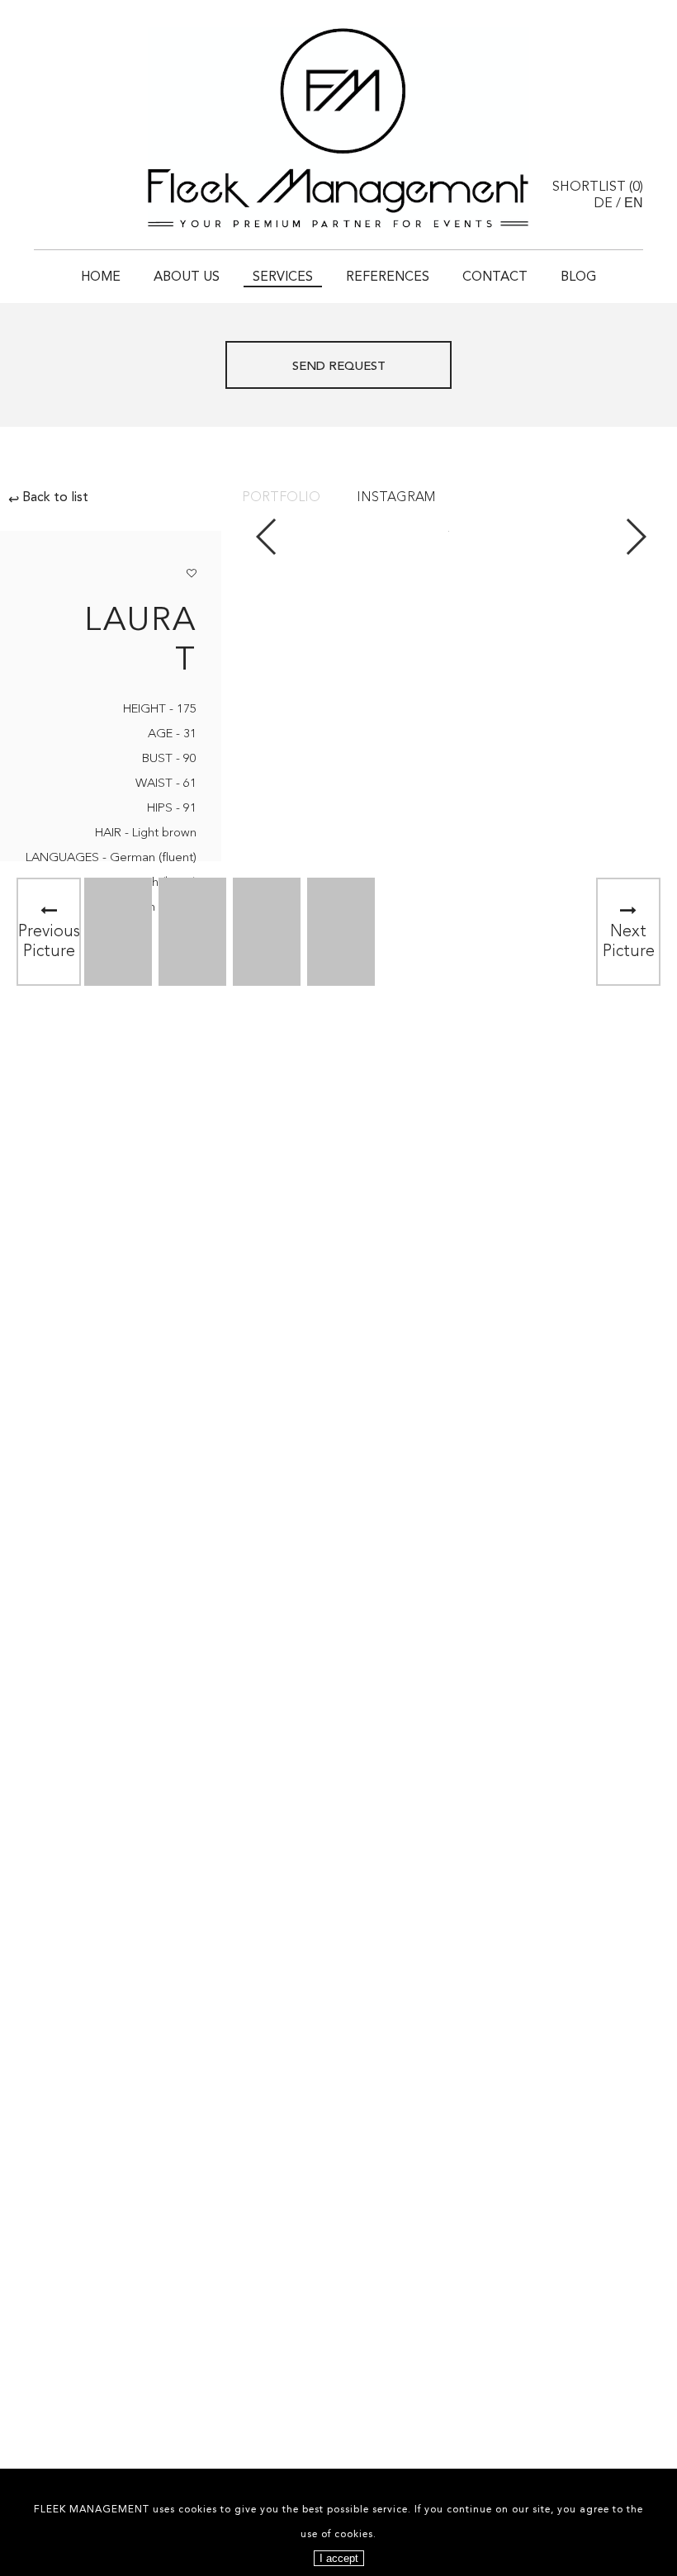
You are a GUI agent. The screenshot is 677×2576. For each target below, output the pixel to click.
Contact (495, 277)
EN (634, 203)
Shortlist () (598, 187)
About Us (187, 277)
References (388, 277)
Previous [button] (267, 537)
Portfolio (281, 498)
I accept (339, 2558)
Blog (578, 277)
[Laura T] (138, 932)
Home (101, 277)
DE (603, 204)
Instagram (396, 498)
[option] (118, 932)
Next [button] (635, 537)
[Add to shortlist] (192, 571)
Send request (339, 367)
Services (283, 277)
